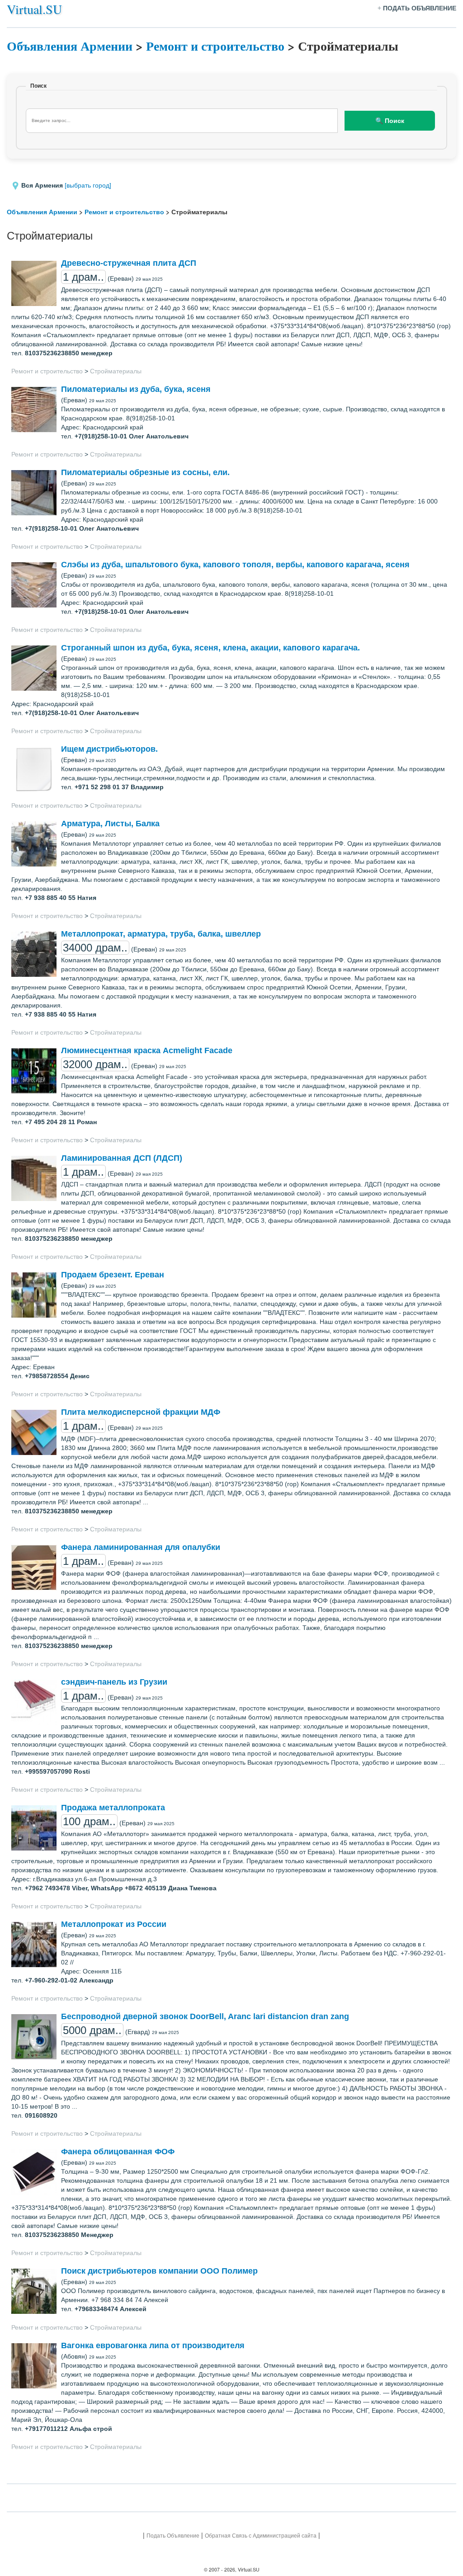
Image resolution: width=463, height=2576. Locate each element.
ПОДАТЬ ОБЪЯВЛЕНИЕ (420, 8)
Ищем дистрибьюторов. (109, 749)
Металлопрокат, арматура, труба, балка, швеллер (161, 934)
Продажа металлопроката (113, 1808)
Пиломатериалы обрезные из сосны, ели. (145, 472)
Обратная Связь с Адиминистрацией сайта (261, 2536)
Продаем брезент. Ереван (113, 1275)
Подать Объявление (173, 2536)
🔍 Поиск (390, 121)
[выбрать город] (88, 185)
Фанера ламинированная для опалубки (141, 1547)
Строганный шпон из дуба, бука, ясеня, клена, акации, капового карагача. (210, 648)
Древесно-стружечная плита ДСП (129, 263)
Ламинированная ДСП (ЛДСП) (122, 1158)
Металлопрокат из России (114, 1924)
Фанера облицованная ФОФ (118, 2152)
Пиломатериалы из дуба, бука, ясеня (136, 389)
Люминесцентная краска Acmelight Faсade (147, 1050)
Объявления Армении (70, 46)
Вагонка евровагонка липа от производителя (153, 2345)
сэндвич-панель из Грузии (114, 1682)
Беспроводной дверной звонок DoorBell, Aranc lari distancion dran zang (205, 2016)
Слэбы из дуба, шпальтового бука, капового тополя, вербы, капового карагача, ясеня (235, 565)
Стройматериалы (116, 371)
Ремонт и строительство (215, 46)
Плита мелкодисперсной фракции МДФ (141, 1412)
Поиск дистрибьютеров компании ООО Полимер (159, 2271)
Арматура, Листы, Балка (110, 824)
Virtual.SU (34, 9)
